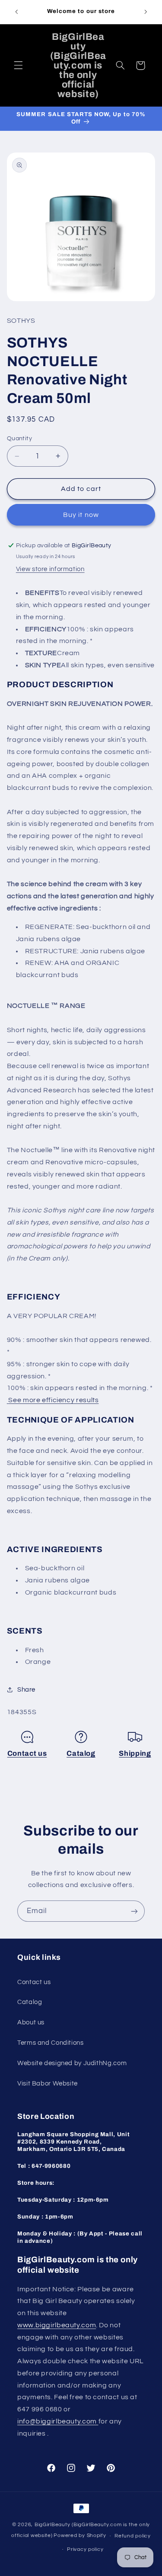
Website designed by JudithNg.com (72, 2063)
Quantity (19, 439)
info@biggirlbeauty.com (58, 2421)
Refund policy (133, 2536)
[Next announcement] (146, 12)
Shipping (135, 1753)
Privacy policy (85, 2549)
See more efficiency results (53, 1400)
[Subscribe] (134, 1911)
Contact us (27, 1753)
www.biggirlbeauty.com (57, 2325)
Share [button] (26, 1690)
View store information (50, 569)
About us (31, 2022)
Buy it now (81, 515)
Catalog (81, 1753)
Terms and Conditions (51, 2043)
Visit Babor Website (48, 2084)
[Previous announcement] (16, 12)
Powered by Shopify (80, 2536)
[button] (18, 65)
